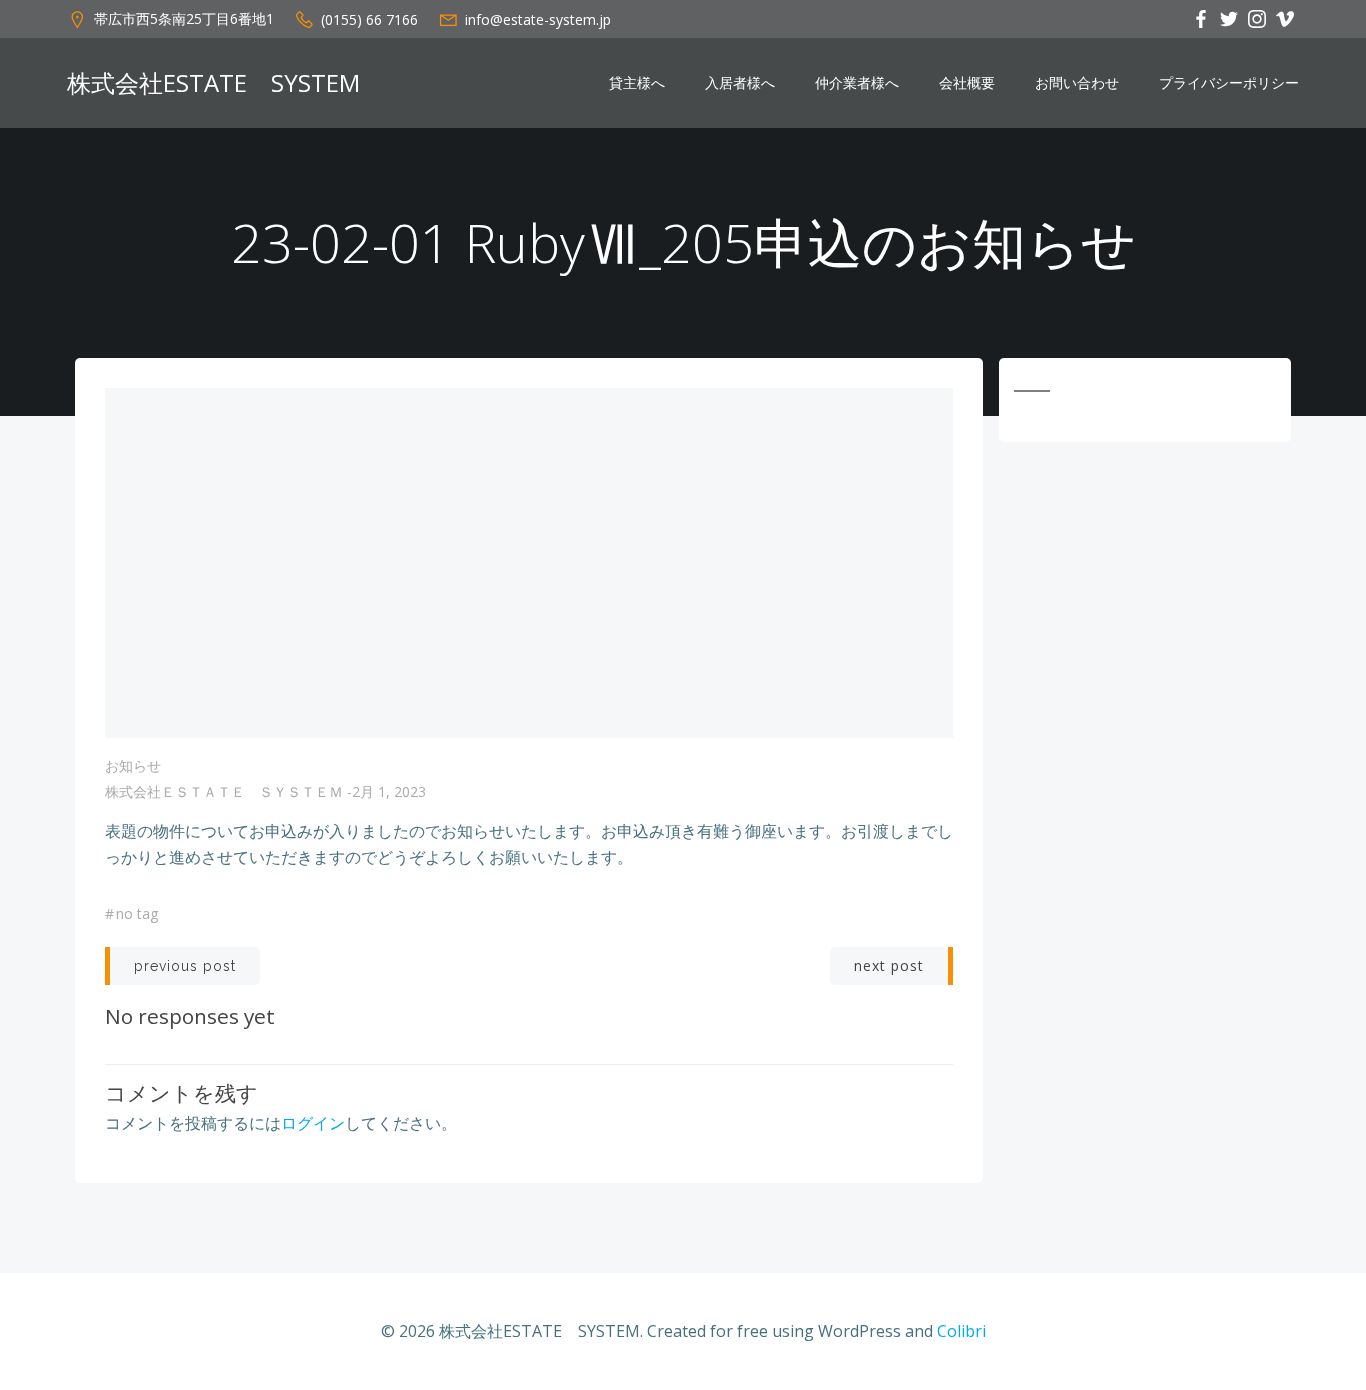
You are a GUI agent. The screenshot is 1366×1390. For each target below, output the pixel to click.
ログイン (313, 1123)
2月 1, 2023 (389, 791)
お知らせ (133, 765)
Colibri (961, 1331)
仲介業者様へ (857, 83)
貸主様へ (637, 83)
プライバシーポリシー (1229, 83)
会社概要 (967, 83)
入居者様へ (740, 83)
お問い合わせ (1077, 83)
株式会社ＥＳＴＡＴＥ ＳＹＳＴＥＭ (224, 791)
